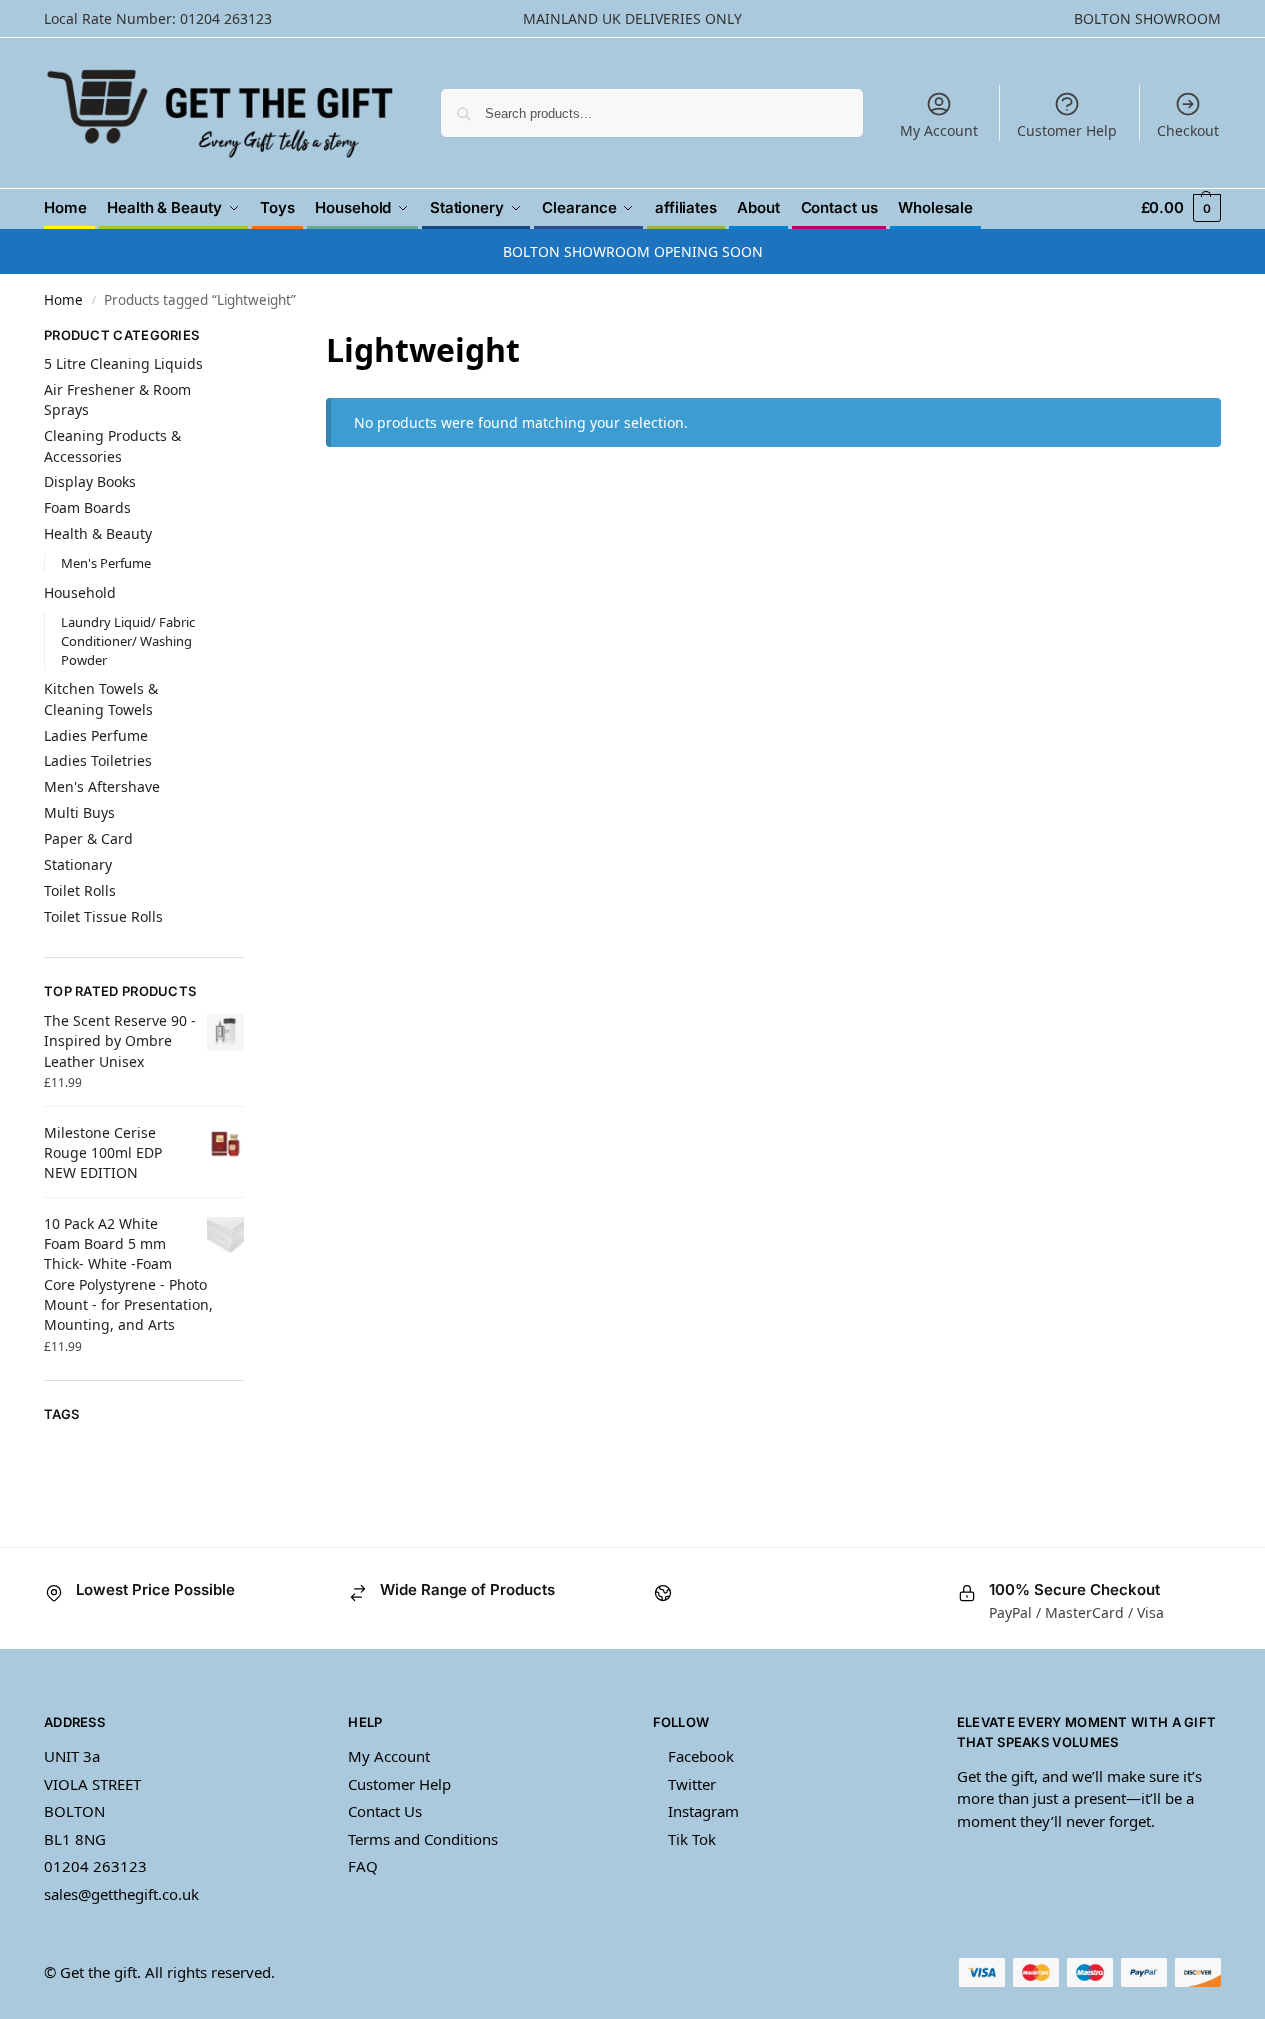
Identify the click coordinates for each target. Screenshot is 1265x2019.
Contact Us (385, 1811)
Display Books (90, 481)
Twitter (692, 1784)
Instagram (703, 1811)
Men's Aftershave (102, 786)
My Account (939, 130)
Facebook (701, 1756)
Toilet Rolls (80, 890)
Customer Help (1067, 130)
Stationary (78, 864)
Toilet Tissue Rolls (103, 916)
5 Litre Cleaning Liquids (123, 363)
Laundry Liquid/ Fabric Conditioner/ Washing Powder (128, 641)
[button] (1181, 207)
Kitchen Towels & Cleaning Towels (101, 698)
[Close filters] (250, 339)
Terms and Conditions (423, 1839)
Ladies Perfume (96, 735)
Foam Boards (87, 507)
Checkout (1188, 130)
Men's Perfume (106, 563)
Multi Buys (79, 812)
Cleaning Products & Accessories (112, 445)
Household (80, 592)
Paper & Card (88, 838)
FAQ (363, 1866)
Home (63, 300)
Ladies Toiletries (98, 760)
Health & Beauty (98, 533)
